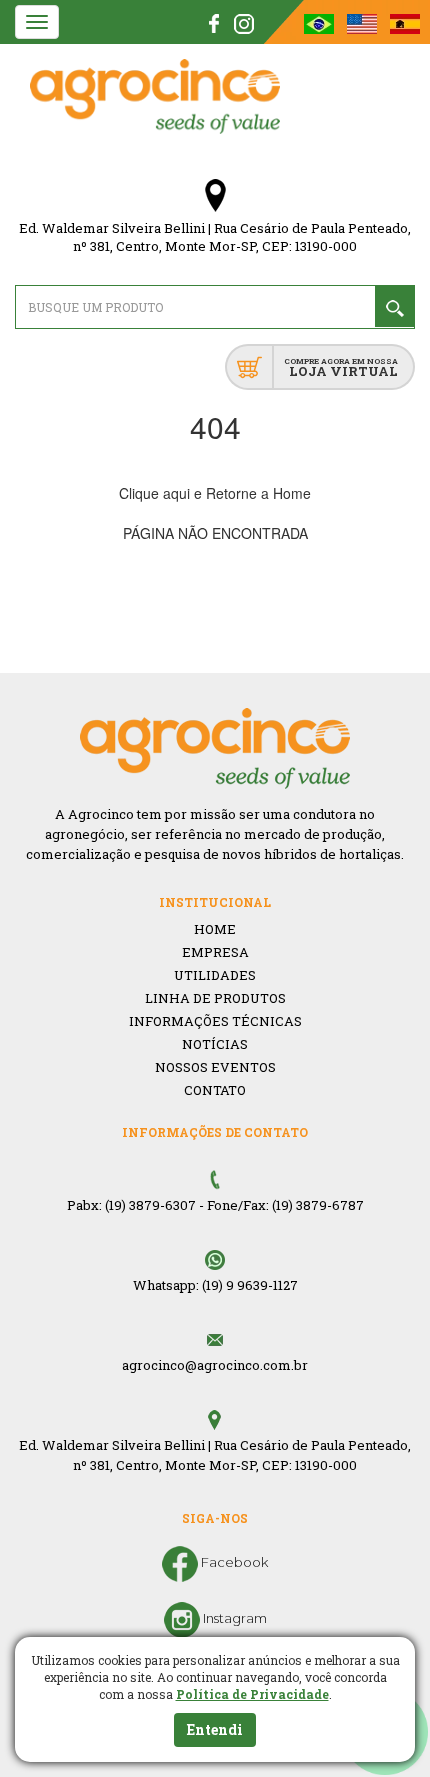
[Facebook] (215, 22)
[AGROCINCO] (155, 96)
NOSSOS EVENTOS (215, 1067)
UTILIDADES (215, 975)
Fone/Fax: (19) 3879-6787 (285, 1205)
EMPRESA (215, 952)
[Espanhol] (405, 22)
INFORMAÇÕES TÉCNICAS (215, 1021)
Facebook (233, 1562)
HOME (215, 929)
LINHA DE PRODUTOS (215, 998)
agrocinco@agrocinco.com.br (215, 1365)
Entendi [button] (215, 1729)
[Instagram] (244, 22)
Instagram (233, 1618)
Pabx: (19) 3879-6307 (131, 1205)
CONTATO (215, 1090)
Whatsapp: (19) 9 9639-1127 (215, 1285)
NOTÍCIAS (215, 1044)
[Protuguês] (320, 22)
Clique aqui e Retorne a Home (215, 493)
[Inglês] (363, 22)
